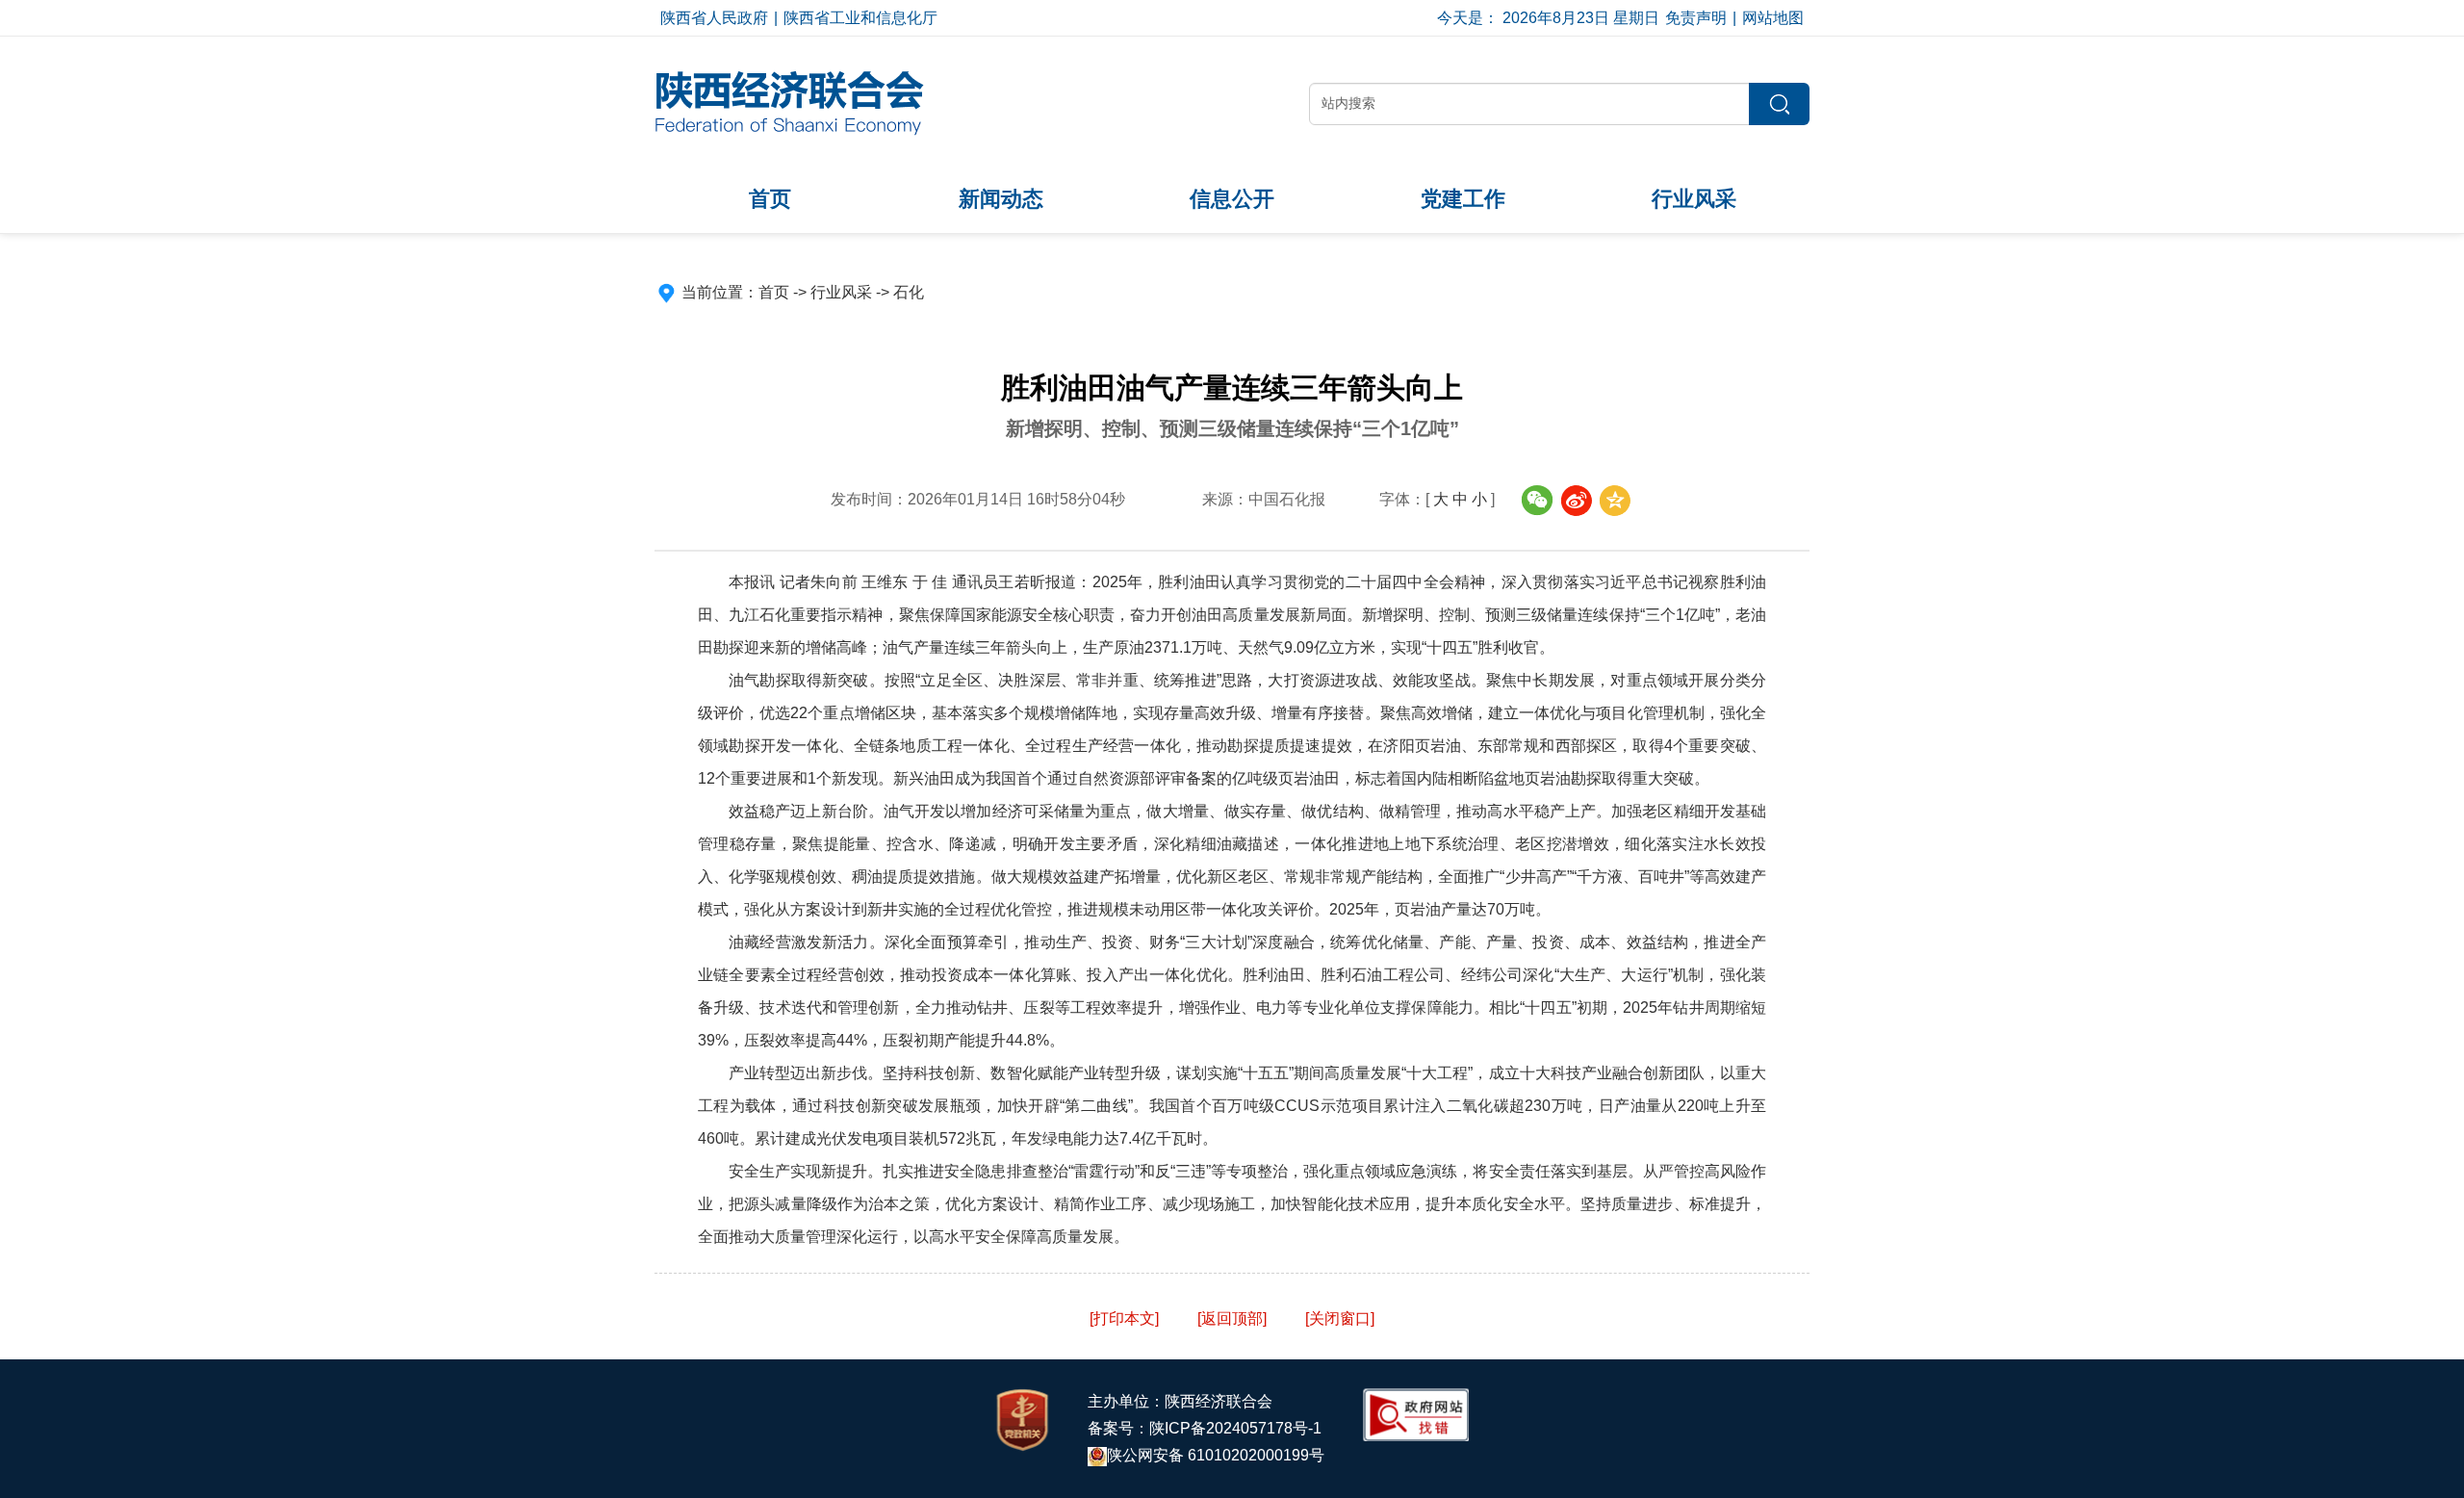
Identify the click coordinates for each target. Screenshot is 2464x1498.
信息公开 (1232, 199)
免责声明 (1696, 18)
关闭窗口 (1340, 1318)
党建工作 (1463, 199)
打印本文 (1124, 1318)
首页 (770, 199)
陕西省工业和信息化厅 (860, 18)
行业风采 (1694, 199)
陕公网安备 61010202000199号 (1216, 1455)
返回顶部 (1232, 1318)
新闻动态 (1001, 199)
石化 (909, 292)
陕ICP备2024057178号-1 (1235, 1428)
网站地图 (1773, 18)
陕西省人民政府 (714, 18)
